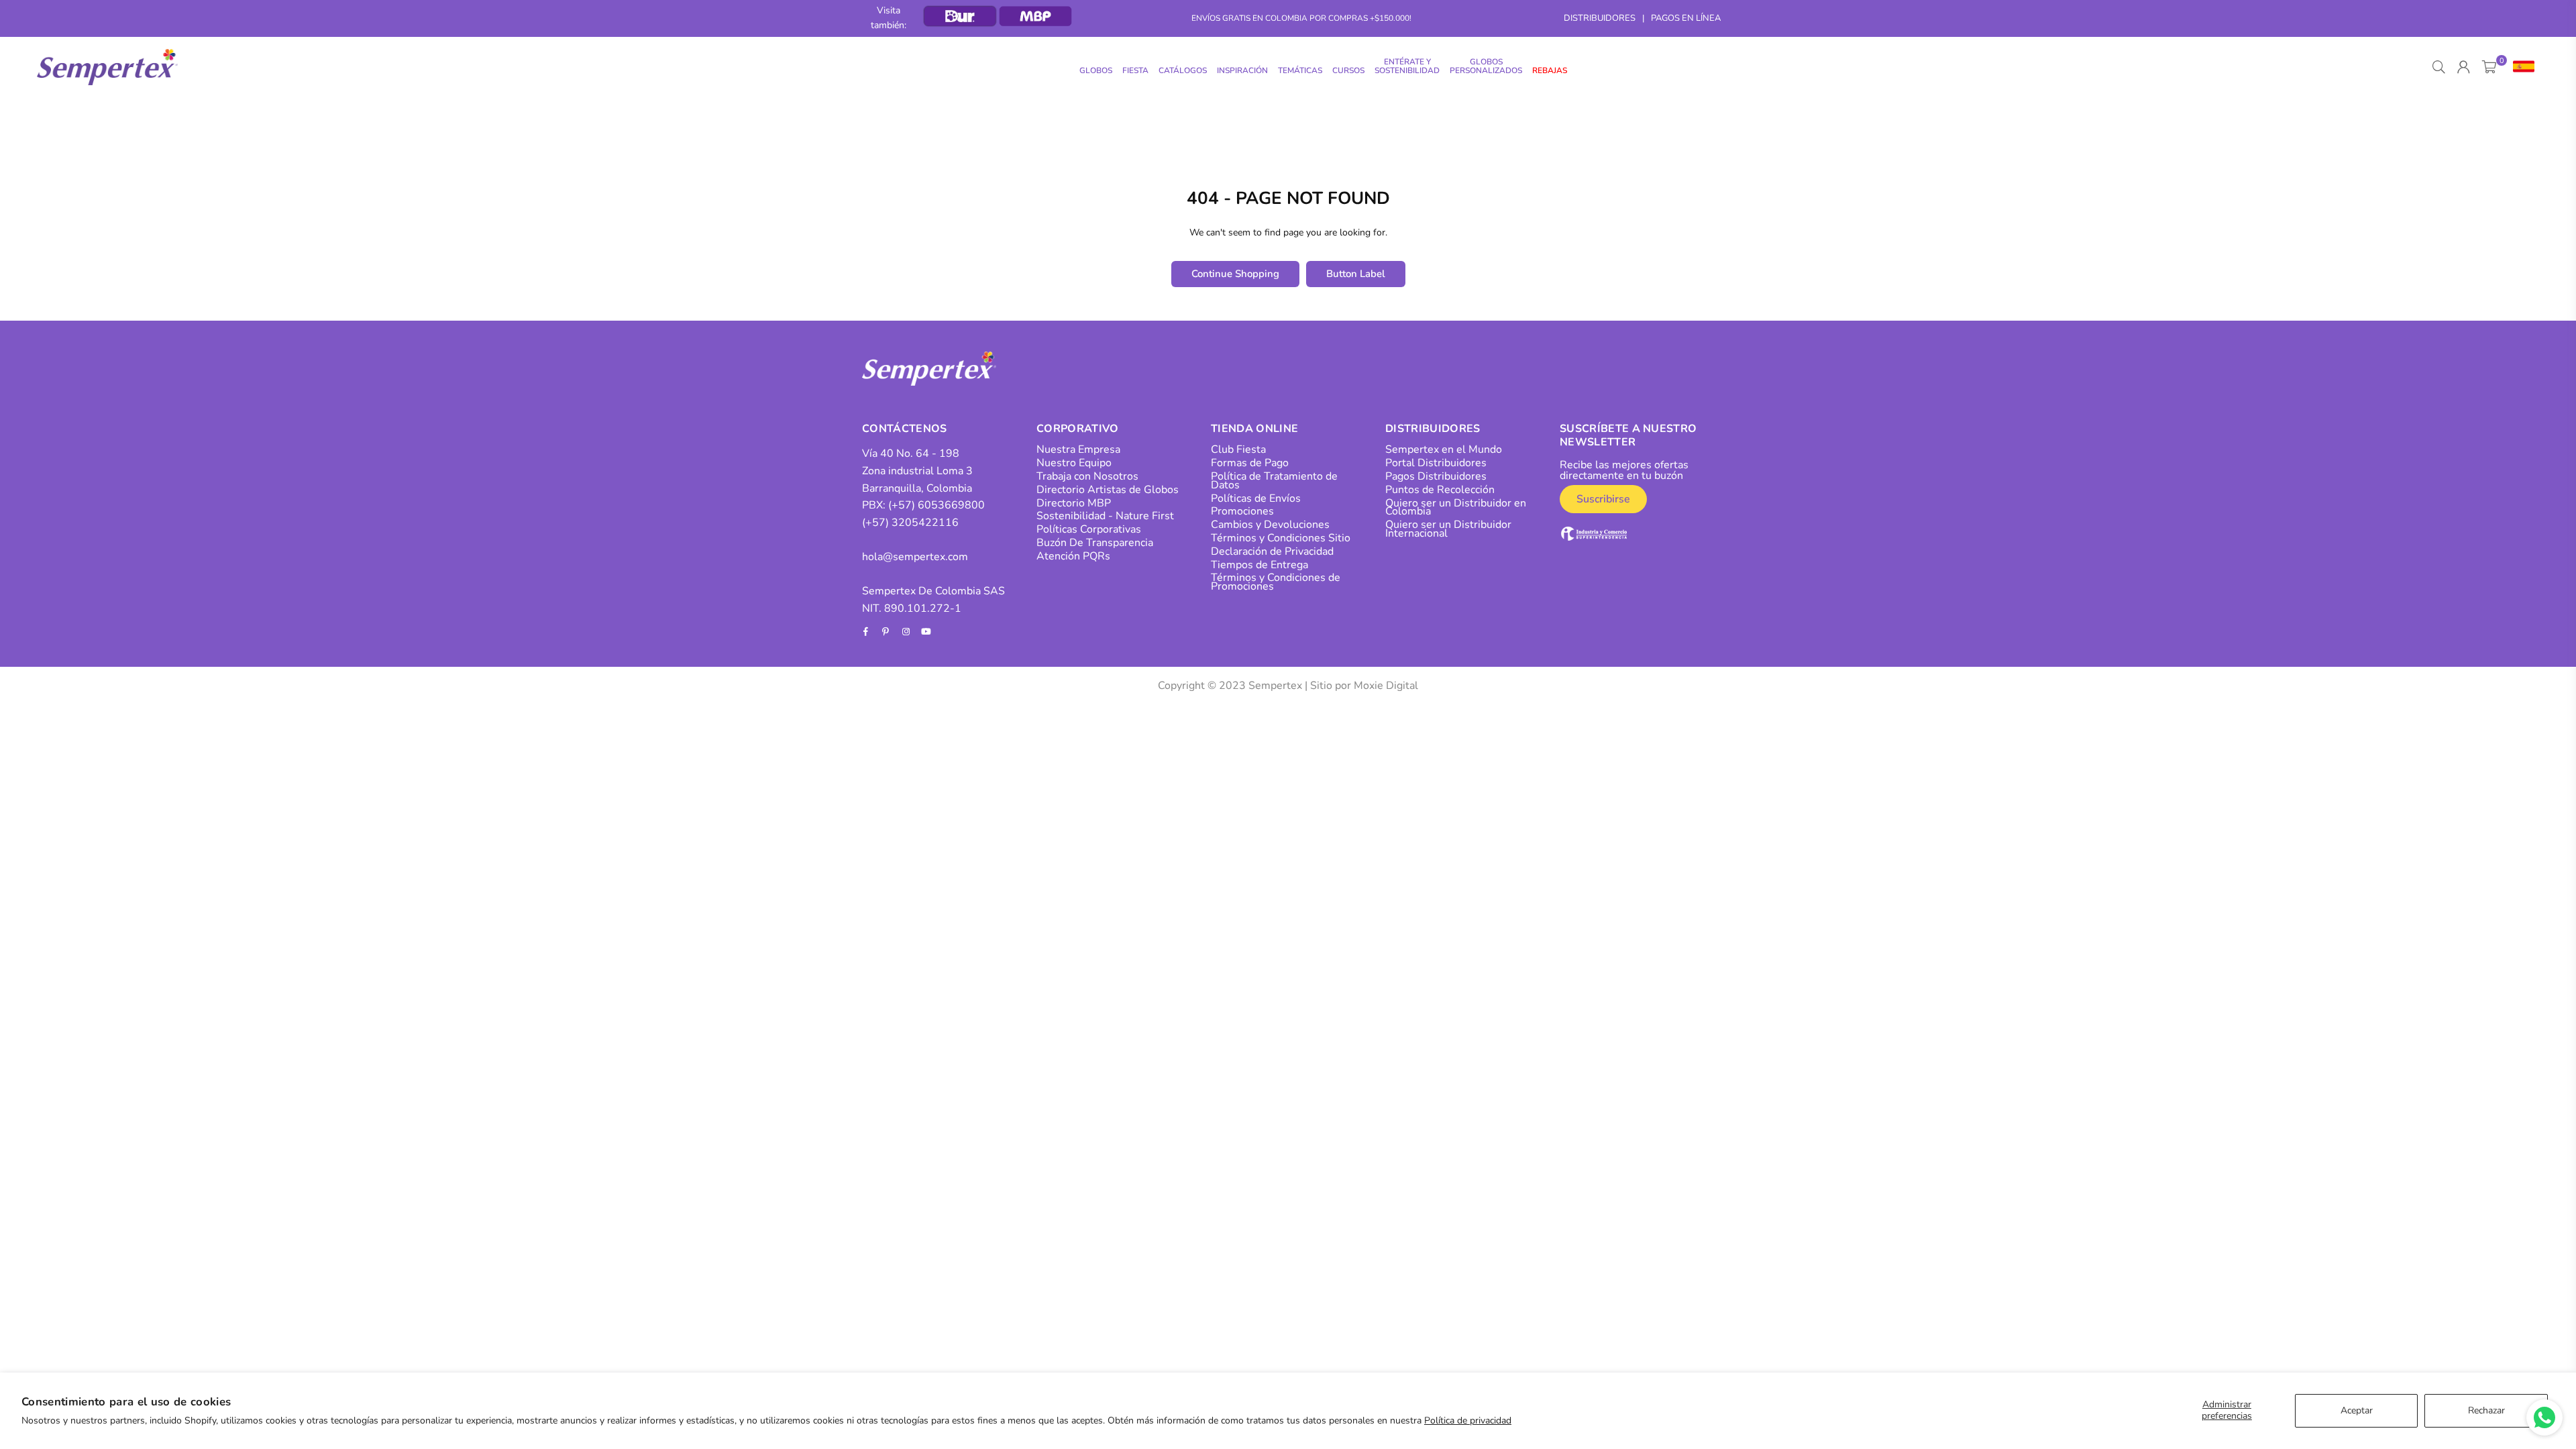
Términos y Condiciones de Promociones (1276, 582)
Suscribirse (1603, 499)
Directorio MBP (1074, 503)
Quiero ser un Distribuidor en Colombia (1456, 507)
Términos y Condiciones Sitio (1281, 538)
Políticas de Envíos (1256, 498)
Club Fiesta (1238, 449)
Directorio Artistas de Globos (1108, 490)
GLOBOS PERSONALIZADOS (1486, 66)
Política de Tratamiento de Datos (1274, 481)
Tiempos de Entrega (1259, 565)
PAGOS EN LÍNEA (1686, 18)
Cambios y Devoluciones (1270, 525)
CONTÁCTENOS (905, 429)
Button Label (1356, 274)
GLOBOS (1096, 70)
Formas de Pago (1250, 463)
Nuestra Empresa (1078, 449)
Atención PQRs (1073, 556)
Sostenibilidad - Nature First (1105, 516)
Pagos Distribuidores (1436, 476)
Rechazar (2486, 1410)
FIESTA (1135, 70)
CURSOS (1348, 70)
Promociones (1242, 511)
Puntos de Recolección (1440, 490)
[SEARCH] (2439, 67)
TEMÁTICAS (1300, 70)
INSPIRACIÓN (1242, 70)
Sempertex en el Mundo (1444, 449)
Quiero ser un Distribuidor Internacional (1448, 529)
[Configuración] (2521, 67)
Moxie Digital (1386, 686)
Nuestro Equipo (1074, 463)
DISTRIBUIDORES (1600, 18)
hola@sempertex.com (915, 557)
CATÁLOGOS (1183, 70)
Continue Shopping (1235, 274)
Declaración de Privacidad (1272, 551)
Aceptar (2357, 1410)
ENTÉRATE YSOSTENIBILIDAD (1407, 66)
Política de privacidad (1468, 1420)
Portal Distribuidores (1436, 463)
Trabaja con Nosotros (1087, 476)
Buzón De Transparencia (1095, 543)
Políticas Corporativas (1089, 529)
